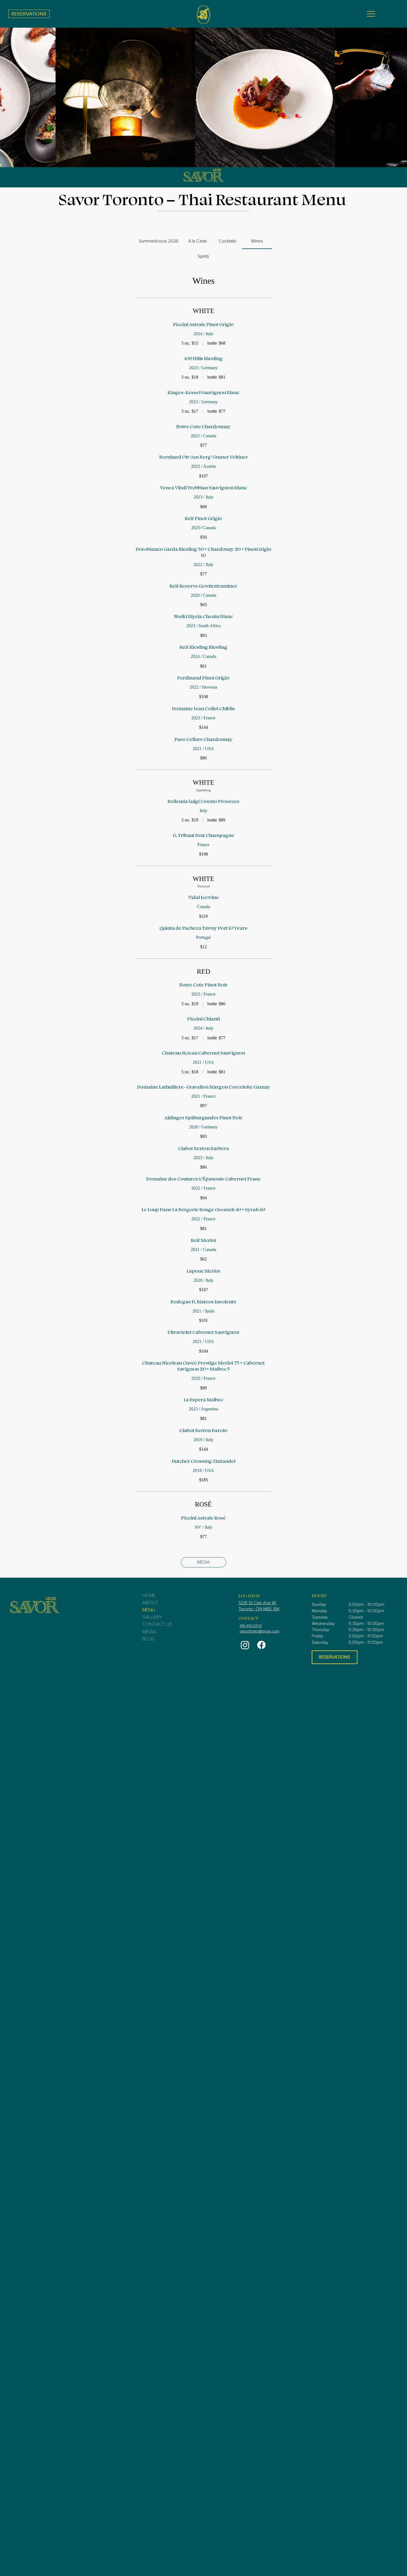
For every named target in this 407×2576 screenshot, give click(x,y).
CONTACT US (157, 1624)
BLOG (148, 1639)
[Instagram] (245, 1645)
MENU (149, 1610)
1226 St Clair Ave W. (257, 1603)
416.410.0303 (251, 1626)
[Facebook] (261, 1645)
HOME (149, 1596)
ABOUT (150, 1603)
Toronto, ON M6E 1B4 (259, 1609)
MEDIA (149, 1632)
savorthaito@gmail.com (259, 1631)
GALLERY (152, 1617)
